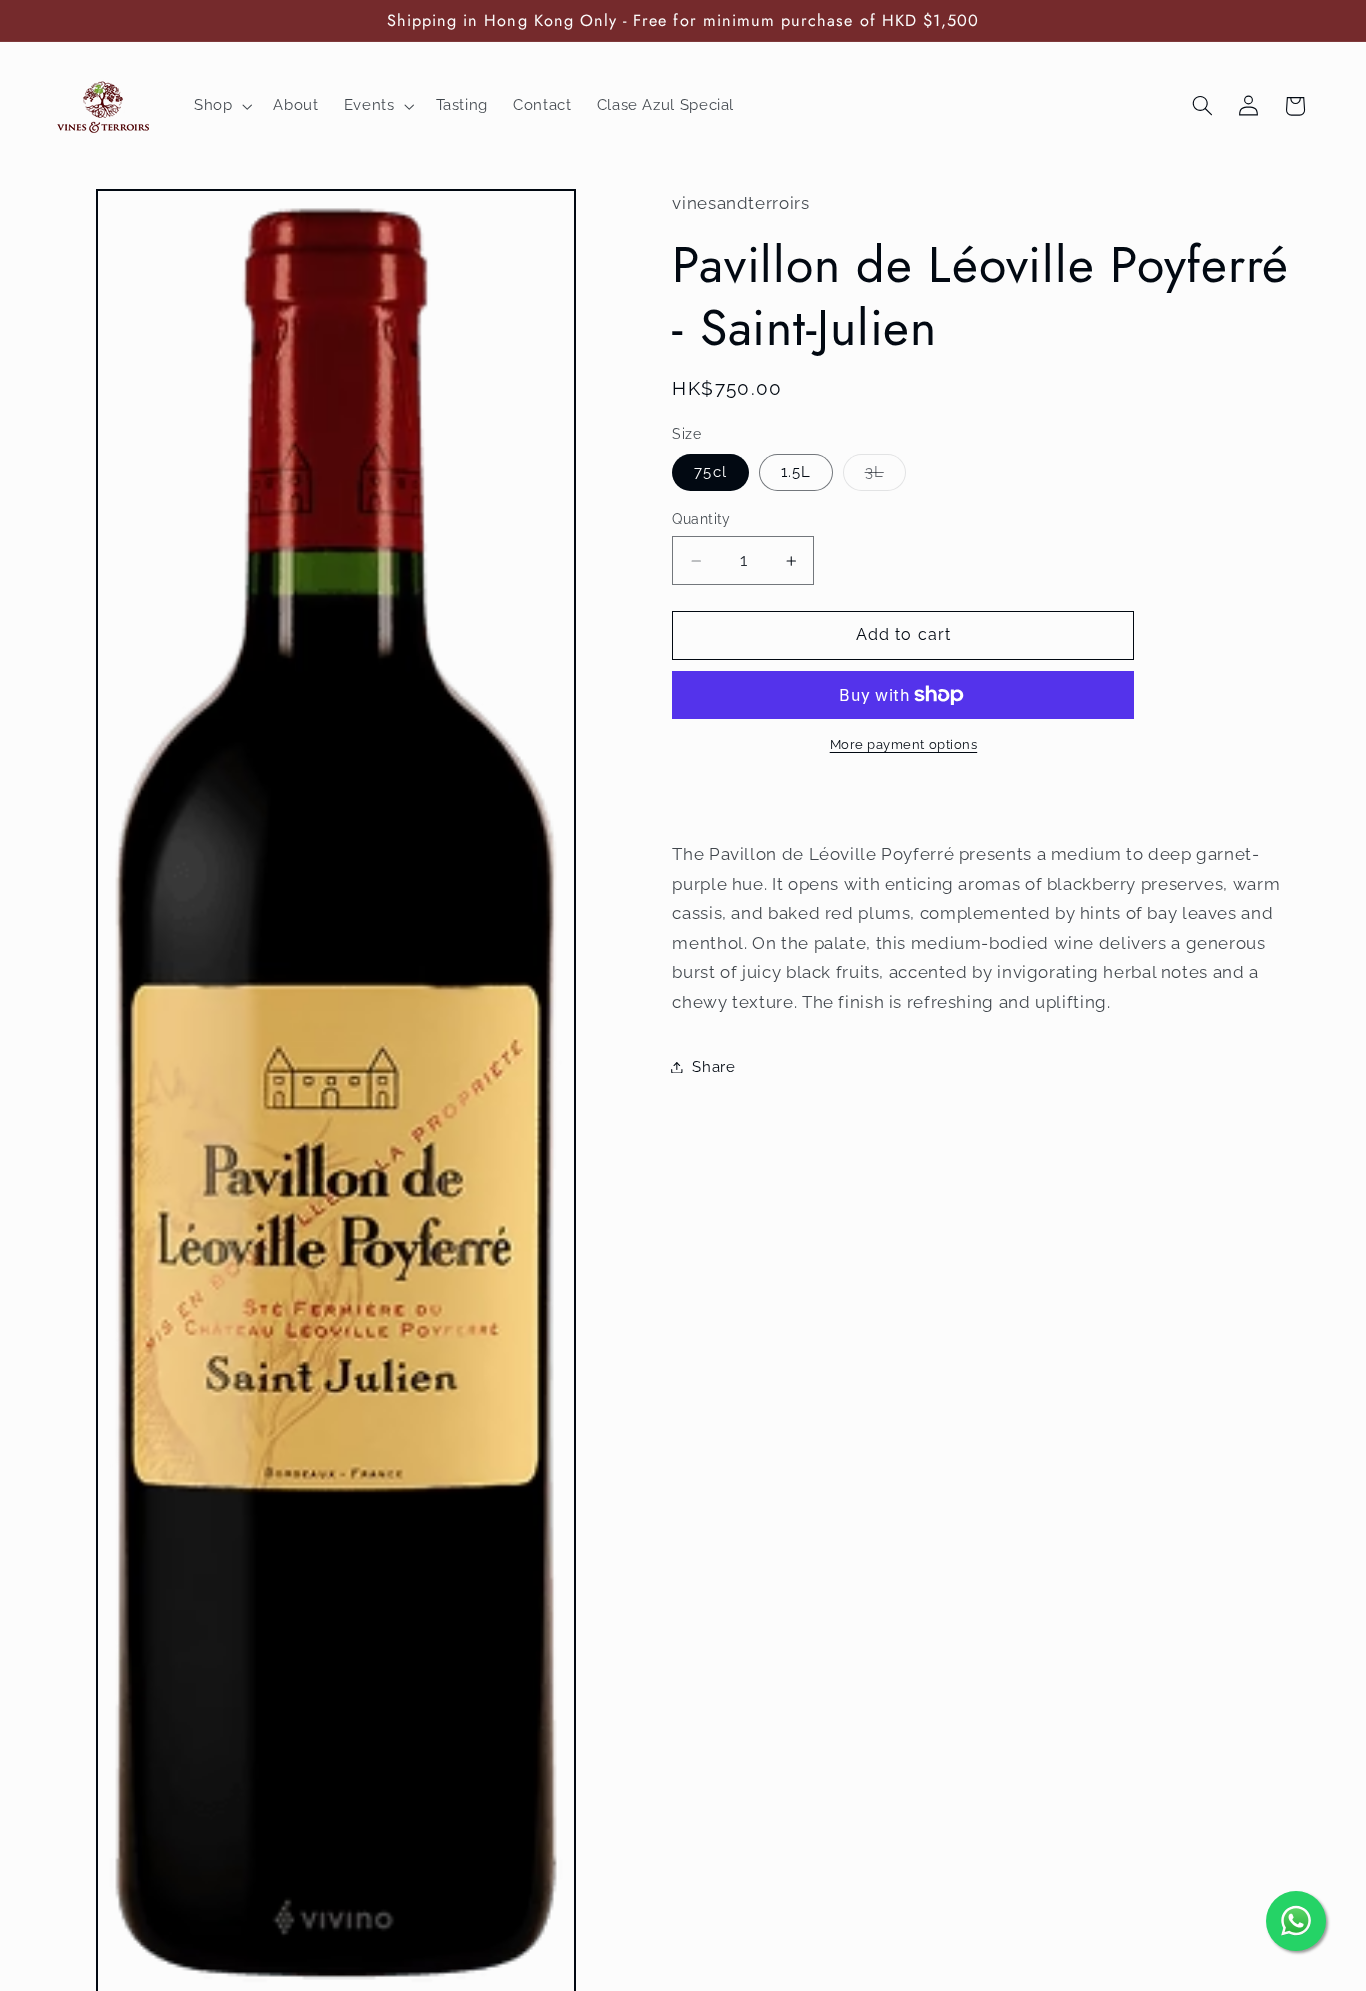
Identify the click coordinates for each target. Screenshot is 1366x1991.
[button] (220, 106)
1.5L (796, 471)
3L (885, 476)
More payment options (904, 744)
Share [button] (713, 1066)
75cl (710, 471)
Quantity (701, 519)
